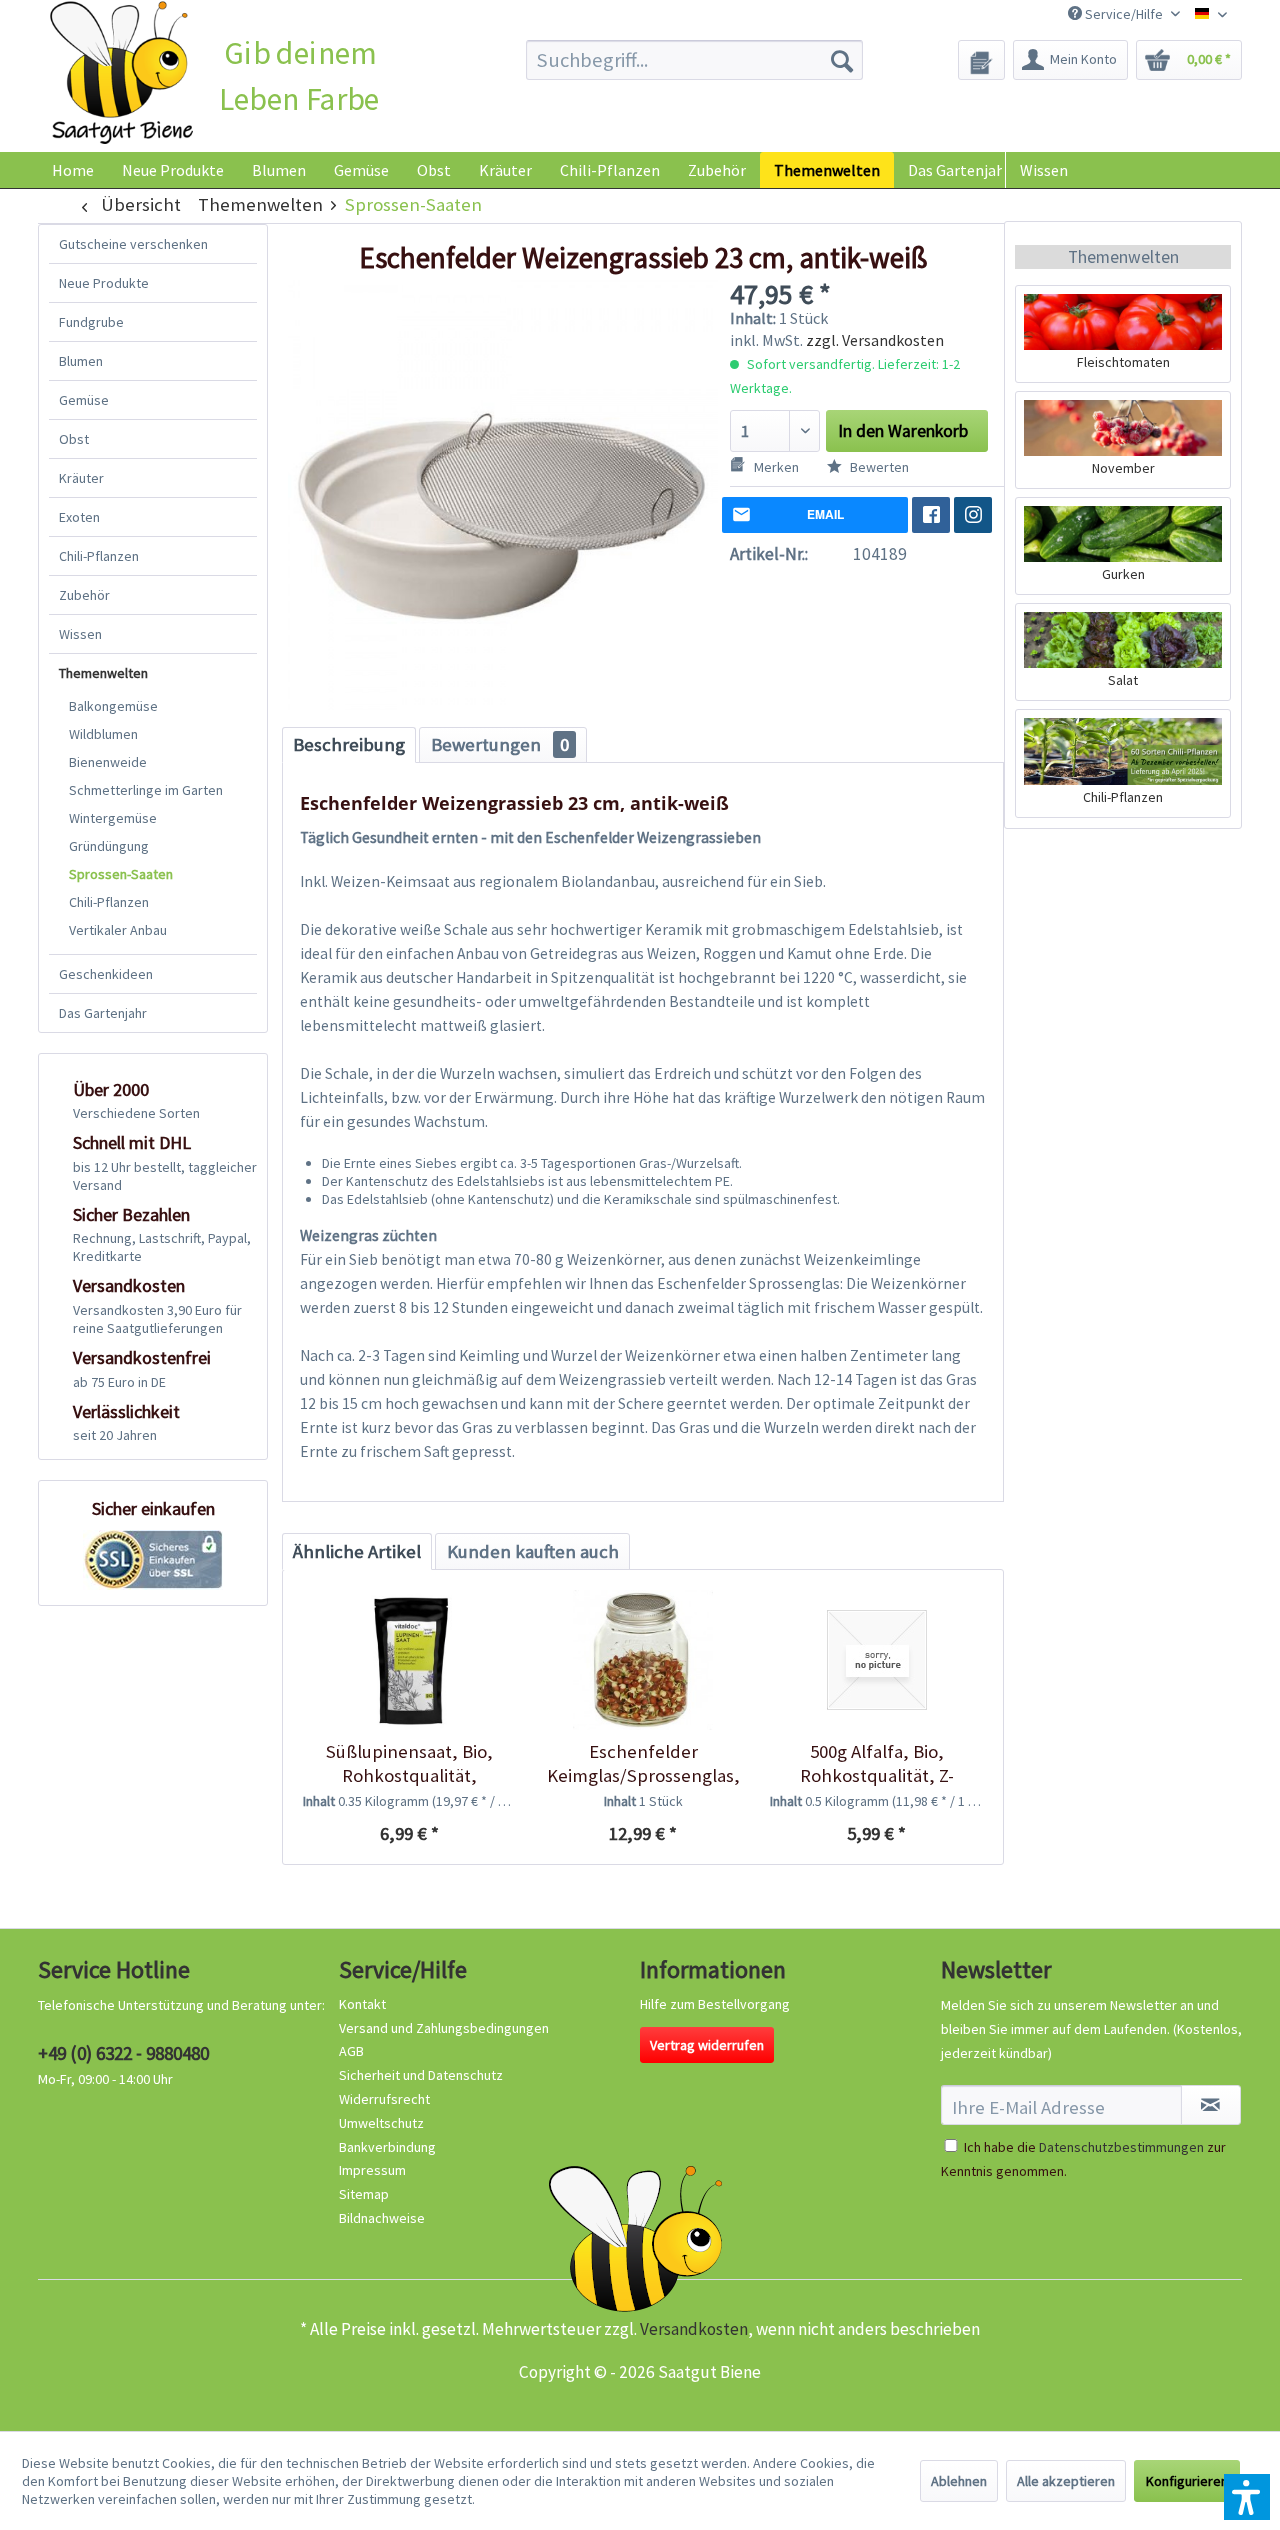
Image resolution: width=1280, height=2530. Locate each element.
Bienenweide (108, 762)
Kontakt (362, 2004)
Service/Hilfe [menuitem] (1124, 14)
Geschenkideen (106, 974)
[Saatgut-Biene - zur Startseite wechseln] (121, 73)
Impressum (372, 2170)
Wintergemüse (113, 818)
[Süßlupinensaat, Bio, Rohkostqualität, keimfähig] (409, 1660)
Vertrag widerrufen (707, 2045)
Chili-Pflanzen (99, 556)
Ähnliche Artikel (357, 1551)
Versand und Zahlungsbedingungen (444, 2028)
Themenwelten (103, 673)
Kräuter (81, 478)
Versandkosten (694, 2329)
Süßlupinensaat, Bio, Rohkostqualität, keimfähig (409, 1764)
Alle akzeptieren (1066, 2481)
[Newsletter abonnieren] (1211, 2105)
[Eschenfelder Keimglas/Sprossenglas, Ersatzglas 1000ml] (642, 1660)
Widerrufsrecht (384, 2099)
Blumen (81, 361)
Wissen (1044, 170)
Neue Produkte (104, 283)
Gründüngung (109, 846)
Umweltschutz (381, 2123)
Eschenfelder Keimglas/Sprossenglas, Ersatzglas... (643, 1764)
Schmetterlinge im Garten (146, 790)
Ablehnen (959, 2481)
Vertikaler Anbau (118, 930)
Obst (74, 439)
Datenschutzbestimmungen (1121, 2147)
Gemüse (84, 400)
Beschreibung (349, 744)
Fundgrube (91, 322)
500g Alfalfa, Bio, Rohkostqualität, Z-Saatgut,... (877, 1764)
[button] (1247, 2497)
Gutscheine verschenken (133, 244)
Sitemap (364, 2194)
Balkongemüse (113, 706)
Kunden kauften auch (533, 1551)
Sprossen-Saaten (121, 874)
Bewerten (878, 467)
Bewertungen (500, 744)
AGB (351, 2051)
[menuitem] (694, 60)
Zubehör (84, 595)
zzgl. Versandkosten (875, 340)
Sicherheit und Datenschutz (421, 2075)
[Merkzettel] (981, 60)
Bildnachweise (382, 2218)
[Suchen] (842, 60)
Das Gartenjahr (103, 1013)
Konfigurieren (1187, 2481)
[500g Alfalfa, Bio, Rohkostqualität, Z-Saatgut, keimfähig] (876, 1660)
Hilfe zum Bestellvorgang (715, 2004)
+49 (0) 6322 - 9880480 (123, 2053)
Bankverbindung (387, 2147)
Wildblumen (103, 734)
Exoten (79, 517)
